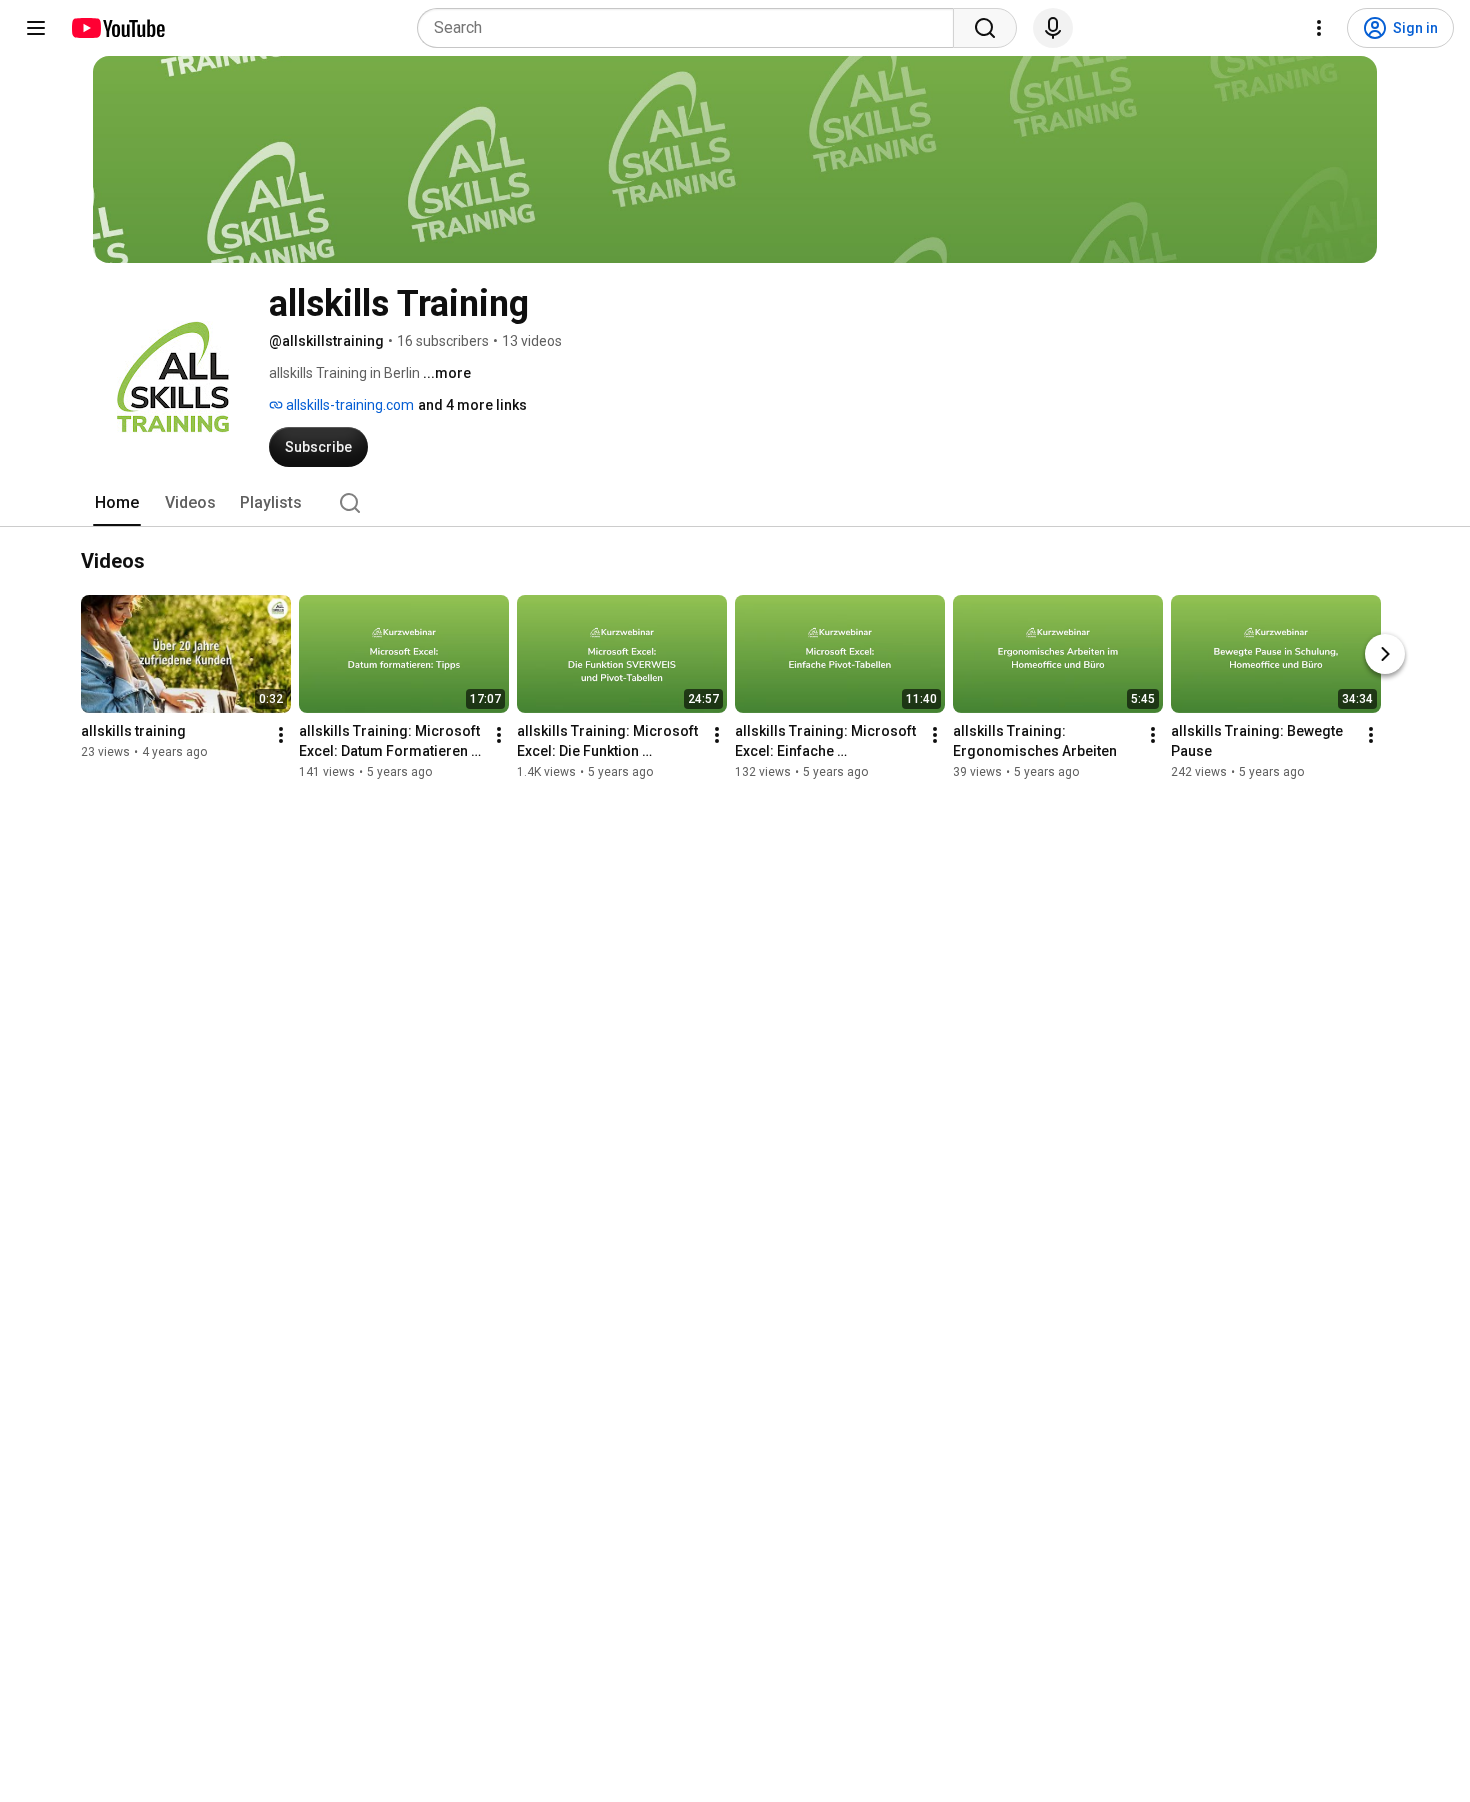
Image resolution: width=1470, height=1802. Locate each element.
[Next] (1385, 654)
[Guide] (36, 28)
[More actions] (281, 735)
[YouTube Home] (117, 28)
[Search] (985, 28)
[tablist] (735, 503)
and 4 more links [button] (472, 405)
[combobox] (691, 28)
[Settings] (1319, 28)
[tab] (117, 503)
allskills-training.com (348, 405)
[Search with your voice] (1053, 28)
